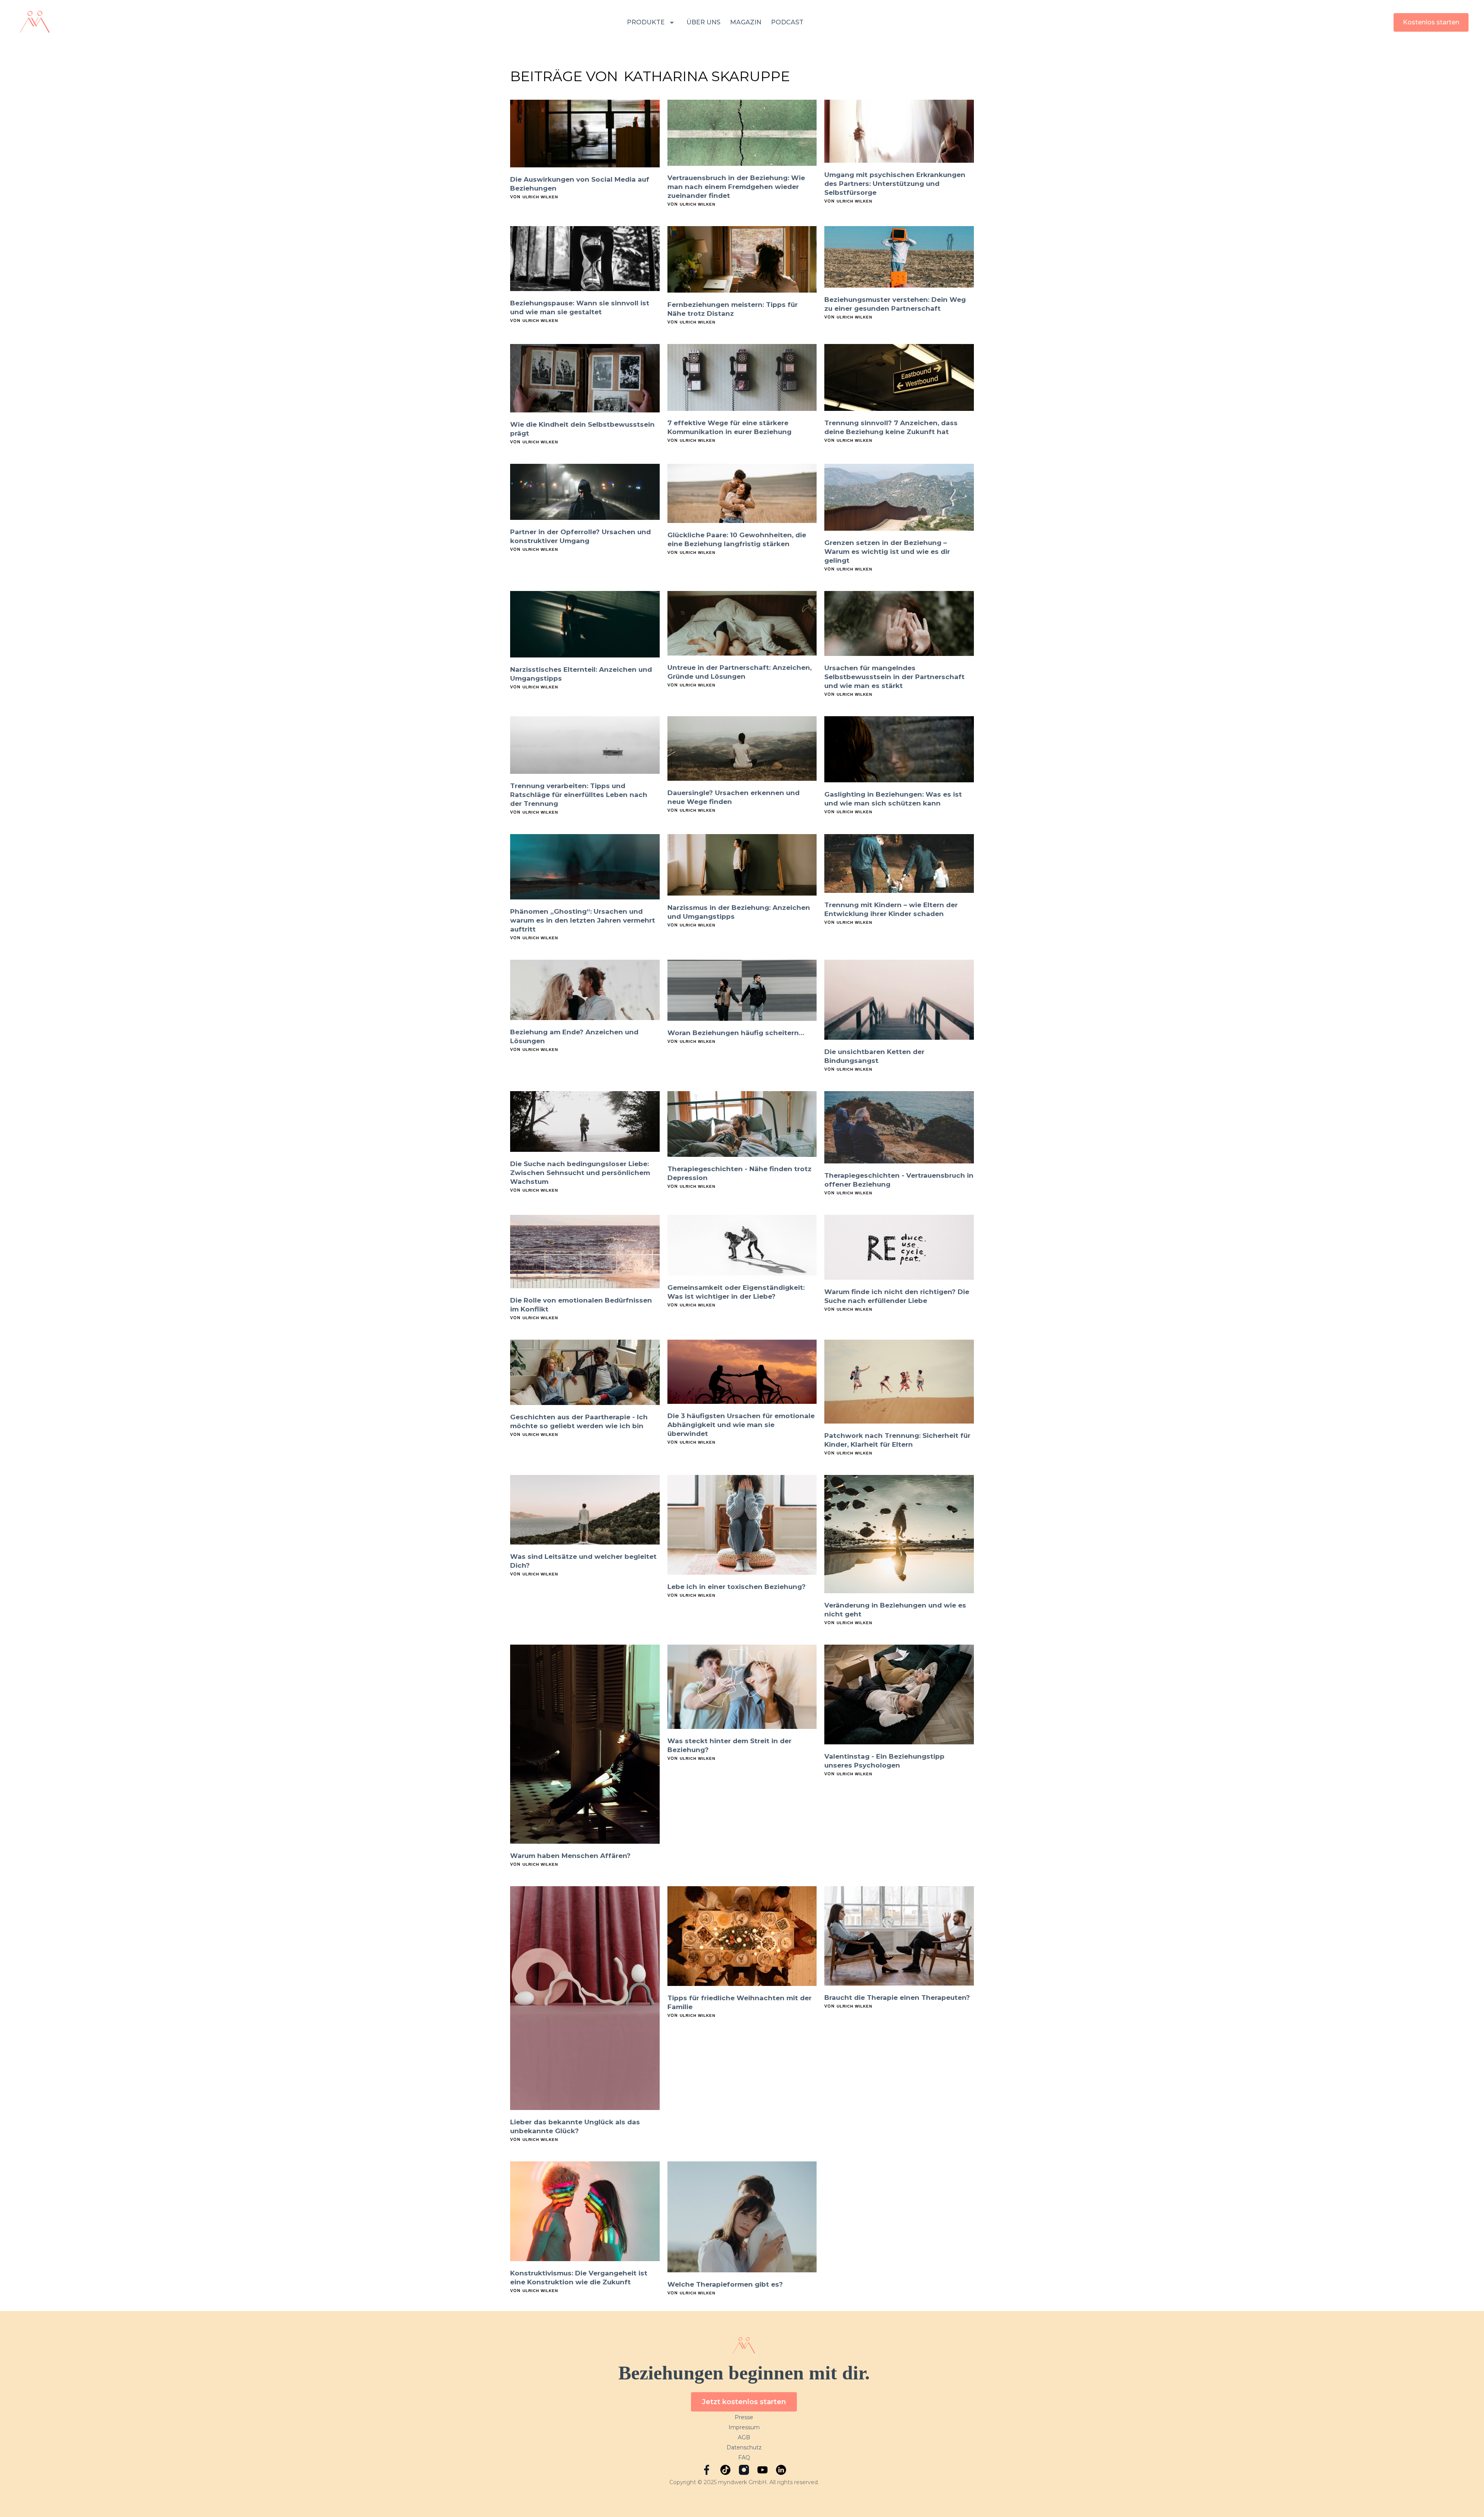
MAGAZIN (746, 22)
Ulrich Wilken (540, 197)
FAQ (744, 2457)
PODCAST (787, 22)
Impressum (744, 2427)
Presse (744, 2417)
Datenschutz (744, 2447)
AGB (744, 2437)
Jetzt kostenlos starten (744, 2402)
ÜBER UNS (703, 22)
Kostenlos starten (1431, 22)
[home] (35, 22)
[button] (652, 23)
